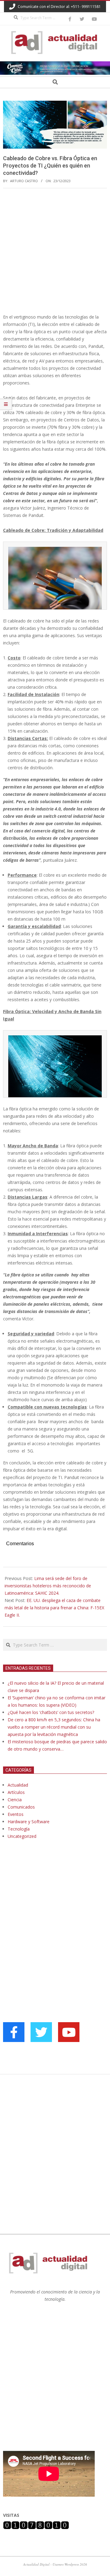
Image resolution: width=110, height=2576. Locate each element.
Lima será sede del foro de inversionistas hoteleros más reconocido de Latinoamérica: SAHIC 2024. (48, 1586)
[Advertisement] (55, 251)
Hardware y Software (29, 1822)
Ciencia (15, 1800)
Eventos (16, 1814)
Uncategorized (22, 1836)
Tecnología (19, 1829)
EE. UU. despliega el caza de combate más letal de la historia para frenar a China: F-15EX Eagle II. (54, 1608)
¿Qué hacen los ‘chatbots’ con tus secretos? (51, 1712)
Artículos (16, 1792)
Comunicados (21, 1807)
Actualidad (18, 1785)
